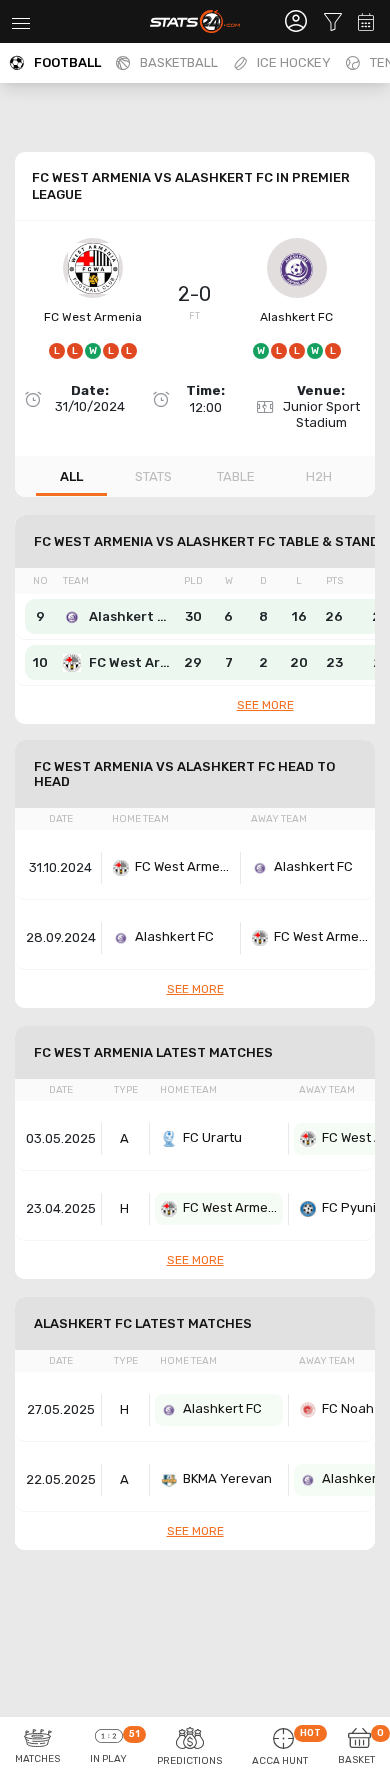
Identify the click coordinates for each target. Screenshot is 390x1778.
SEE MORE (265, 705)
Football (67, 62)
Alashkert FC (296, 317)
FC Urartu (212, 1137)
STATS (153, 476)
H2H (319, 476)
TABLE (236, 476)
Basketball (179, 62)
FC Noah (348, 1408)
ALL (71, 476)
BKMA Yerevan (227, 1478)
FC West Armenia (93, 317)
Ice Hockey (294, 62)
